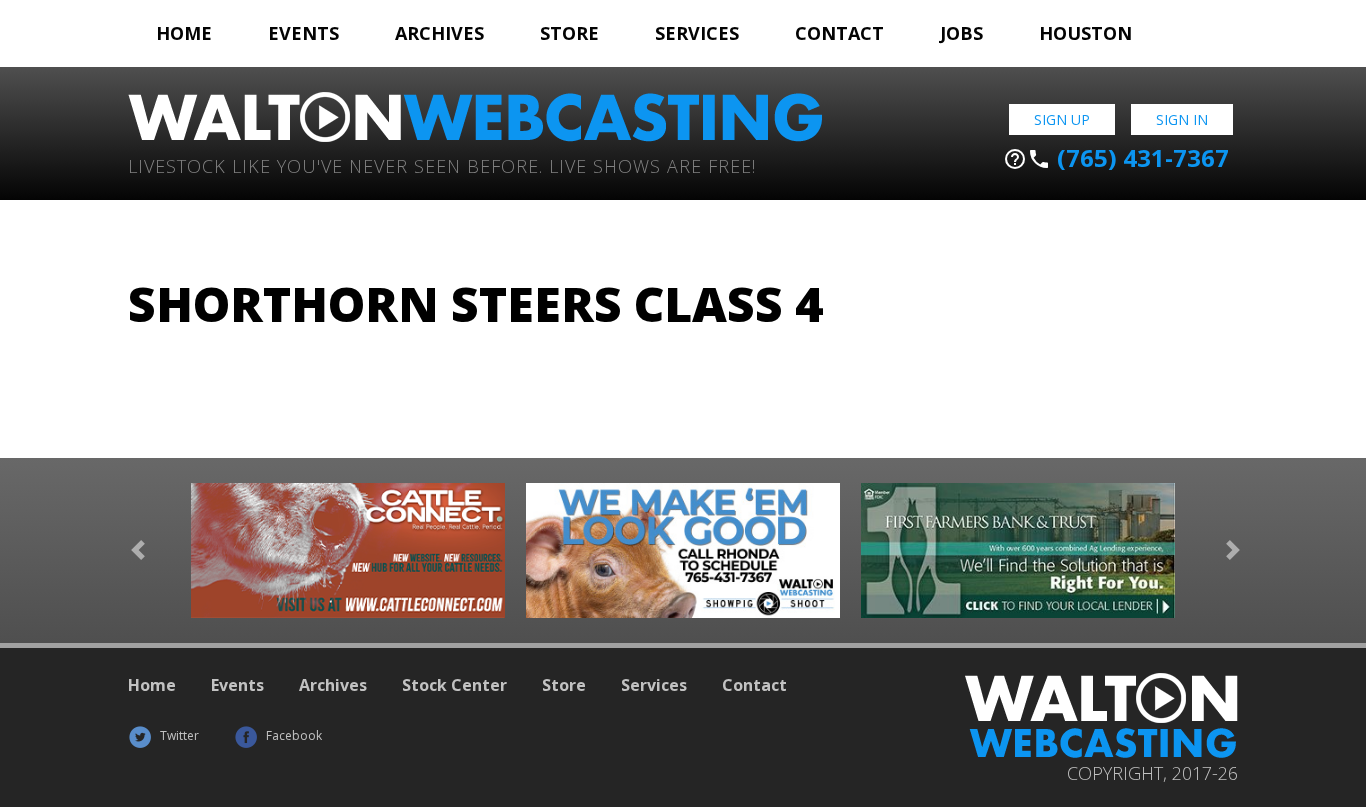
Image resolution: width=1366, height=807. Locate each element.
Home (184, 33)
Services (697, 33)
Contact (839, 33)
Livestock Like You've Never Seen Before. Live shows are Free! (442, 164)
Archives (439, 33)
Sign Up (1062, 119)
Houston (1085, 33)
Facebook (292, 735)
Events (303, 33)
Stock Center (454, 685)
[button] (138, 550)
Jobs (961, 33)
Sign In (1182, 119)
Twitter (178, 735)
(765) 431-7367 (1116, 158)
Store (569, 33)
